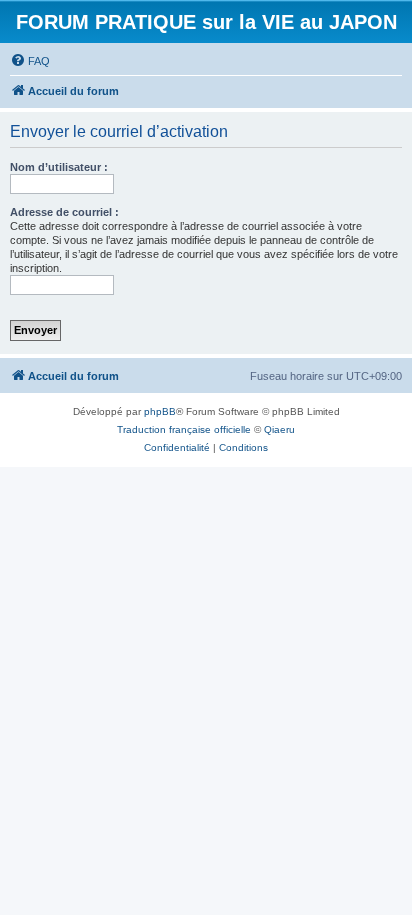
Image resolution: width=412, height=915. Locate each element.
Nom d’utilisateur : (59, 167)
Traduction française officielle (184, 429)
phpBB (160, 411)
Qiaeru (279, 429)
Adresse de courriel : (64, 212)
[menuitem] (30, 61)
